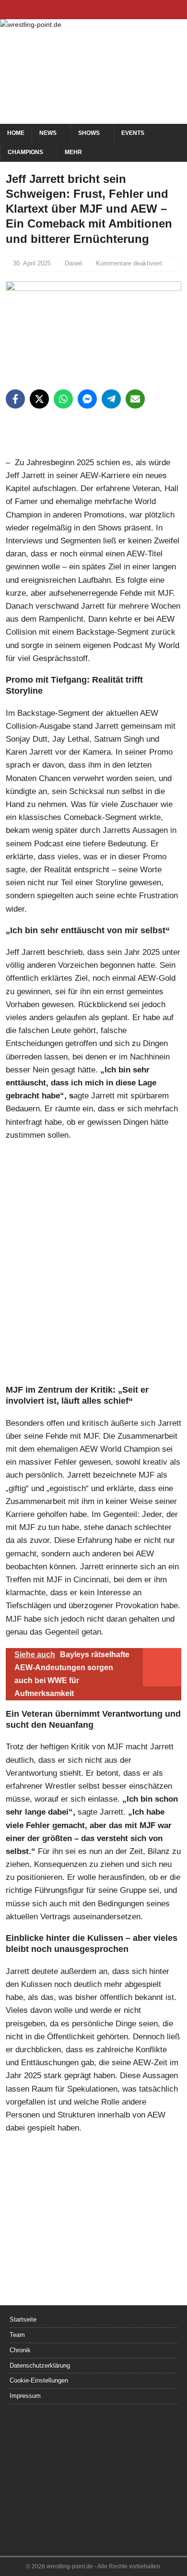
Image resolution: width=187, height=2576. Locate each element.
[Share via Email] (135, 399)
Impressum (25, 2396)
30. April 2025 (32, 263)
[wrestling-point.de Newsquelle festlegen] (93, 450)
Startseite (23, 2319)
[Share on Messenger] (87, 399)
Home (16, 133)
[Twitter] (94, 10)
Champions (25, 152)
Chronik (20, 2350)
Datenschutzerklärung (40, 2365)
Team (17, 2335)
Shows (89, 133)
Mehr (73, 152)
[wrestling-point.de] (31, 24)
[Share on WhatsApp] (63, 399)
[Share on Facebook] (15, 399)
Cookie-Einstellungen (39, 2380)
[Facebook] (75, 10)
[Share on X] (39, 399)
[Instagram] (112, 10)
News (48, 133)
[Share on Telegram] (111, 399)
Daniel (73, 263)
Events (133, 133)
